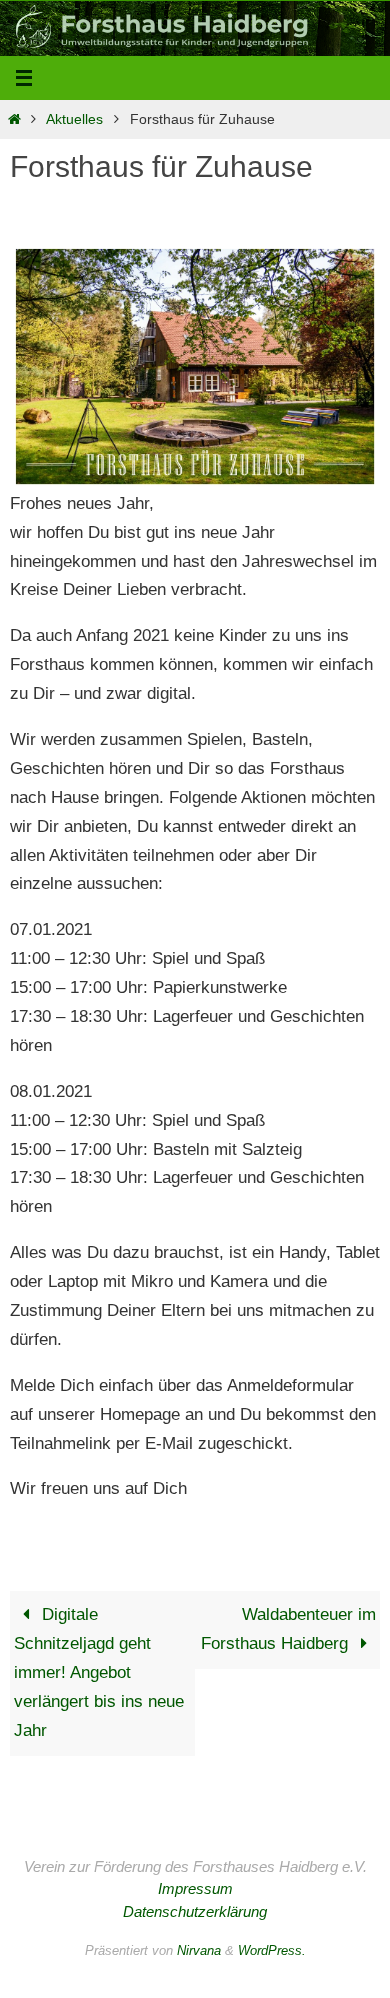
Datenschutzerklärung (195, 1911)
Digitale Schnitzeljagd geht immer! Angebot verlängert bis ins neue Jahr (99, 1672)
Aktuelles (74, 119)
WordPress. (272, 1950)
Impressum (195, 1888)
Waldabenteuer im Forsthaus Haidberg (289, 1629)
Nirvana (199, 1950)
